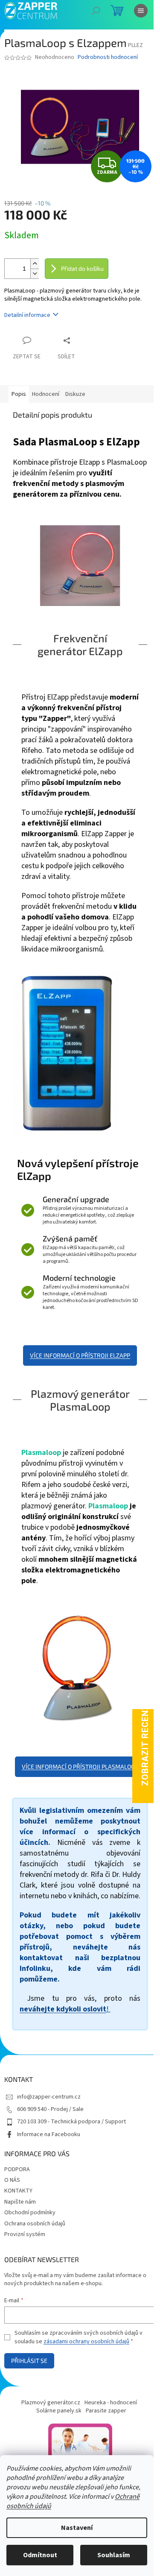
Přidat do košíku (82, 268)
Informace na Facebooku (49, 2134)
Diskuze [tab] (75, 394)
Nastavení (77, 2528)
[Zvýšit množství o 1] (35, 264)
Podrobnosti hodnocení (108, 57)
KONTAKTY (18, 2191)
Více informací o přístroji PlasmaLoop (80, 1767)
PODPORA (17, 2169)
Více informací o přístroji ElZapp (80, 1355)
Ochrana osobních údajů (35, 2224)
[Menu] (141, 11)
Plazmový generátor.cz (51, 2403)
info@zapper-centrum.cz (49, 2097)
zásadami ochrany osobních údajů (86, 2342)
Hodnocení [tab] (46, 394)
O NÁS (12, 2180)
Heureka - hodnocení (111, 2403)
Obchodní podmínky (30, 2213)
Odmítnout (40, 2555)
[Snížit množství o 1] (35, 274)
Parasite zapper (106, 2411)
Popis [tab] (19, 394)
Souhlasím (114, 2555)
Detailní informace (27, 315)
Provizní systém (25, 2234)
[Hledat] (96, 11)
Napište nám (20, 2202)
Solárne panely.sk (59, 2411)
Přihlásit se (29, 2361)
